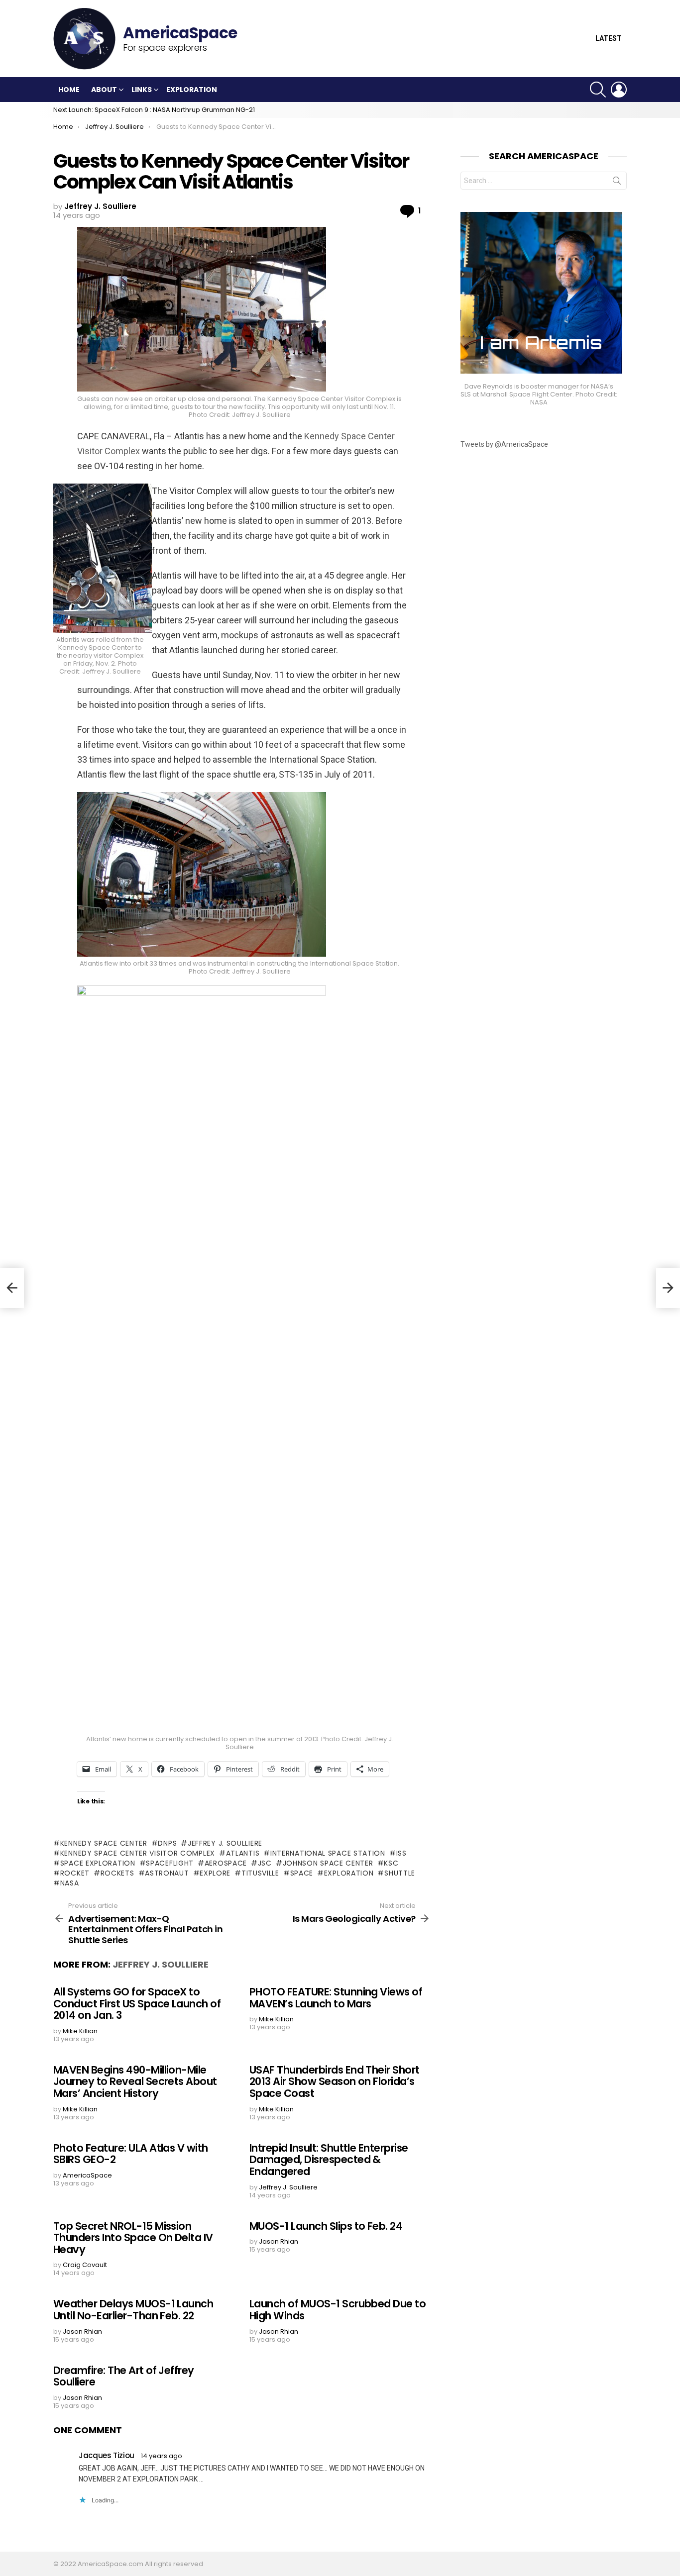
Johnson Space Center (328, 1863)
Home (69, 90)
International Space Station (328, 1853)
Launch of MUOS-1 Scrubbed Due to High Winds (338, 2310)
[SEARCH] (598, 90)
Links (142, 90)
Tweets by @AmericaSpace (504, 444)
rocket (75, 1873)
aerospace (226, 1863)
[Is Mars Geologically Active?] (668, 1288)
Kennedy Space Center (104, 1843)
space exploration (98, 1863)
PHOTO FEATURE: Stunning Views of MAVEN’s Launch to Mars (336, 1998)
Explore (215, 1873)
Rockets (117, 1873)
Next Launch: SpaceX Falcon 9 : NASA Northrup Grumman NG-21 (154, 110)
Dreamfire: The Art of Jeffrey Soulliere (124, 2376)
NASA (70, 1883)
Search (617, 183)
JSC (265, 1863)
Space (302, 1873)
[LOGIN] (619, 90)
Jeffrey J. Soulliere (225, 1843)
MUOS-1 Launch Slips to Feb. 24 (326, 2226)
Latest (609, 39)
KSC (391, 1863)
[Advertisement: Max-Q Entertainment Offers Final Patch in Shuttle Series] (12, 1288)
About (104, 90)
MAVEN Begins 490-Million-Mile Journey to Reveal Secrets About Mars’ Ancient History (135, 2081)
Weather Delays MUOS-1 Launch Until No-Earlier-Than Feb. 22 (133, 2310)
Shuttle (400, 1873)
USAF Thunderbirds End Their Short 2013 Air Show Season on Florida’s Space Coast (335, 2081)
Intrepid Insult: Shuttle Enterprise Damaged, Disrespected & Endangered (329, 2160)
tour (320, 491)
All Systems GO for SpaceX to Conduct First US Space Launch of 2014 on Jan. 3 (137, 2003)
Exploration (192, 90)
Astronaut (167, 1873)
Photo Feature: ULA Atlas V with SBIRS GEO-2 (131, 2154)
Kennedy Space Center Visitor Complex (138, 1853)
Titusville (260, 1873)
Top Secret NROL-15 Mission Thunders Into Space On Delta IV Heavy (133, 2238)
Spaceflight (170, 1863)
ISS (401, 1853)
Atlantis (243, 1853)
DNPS (167, 1843)
